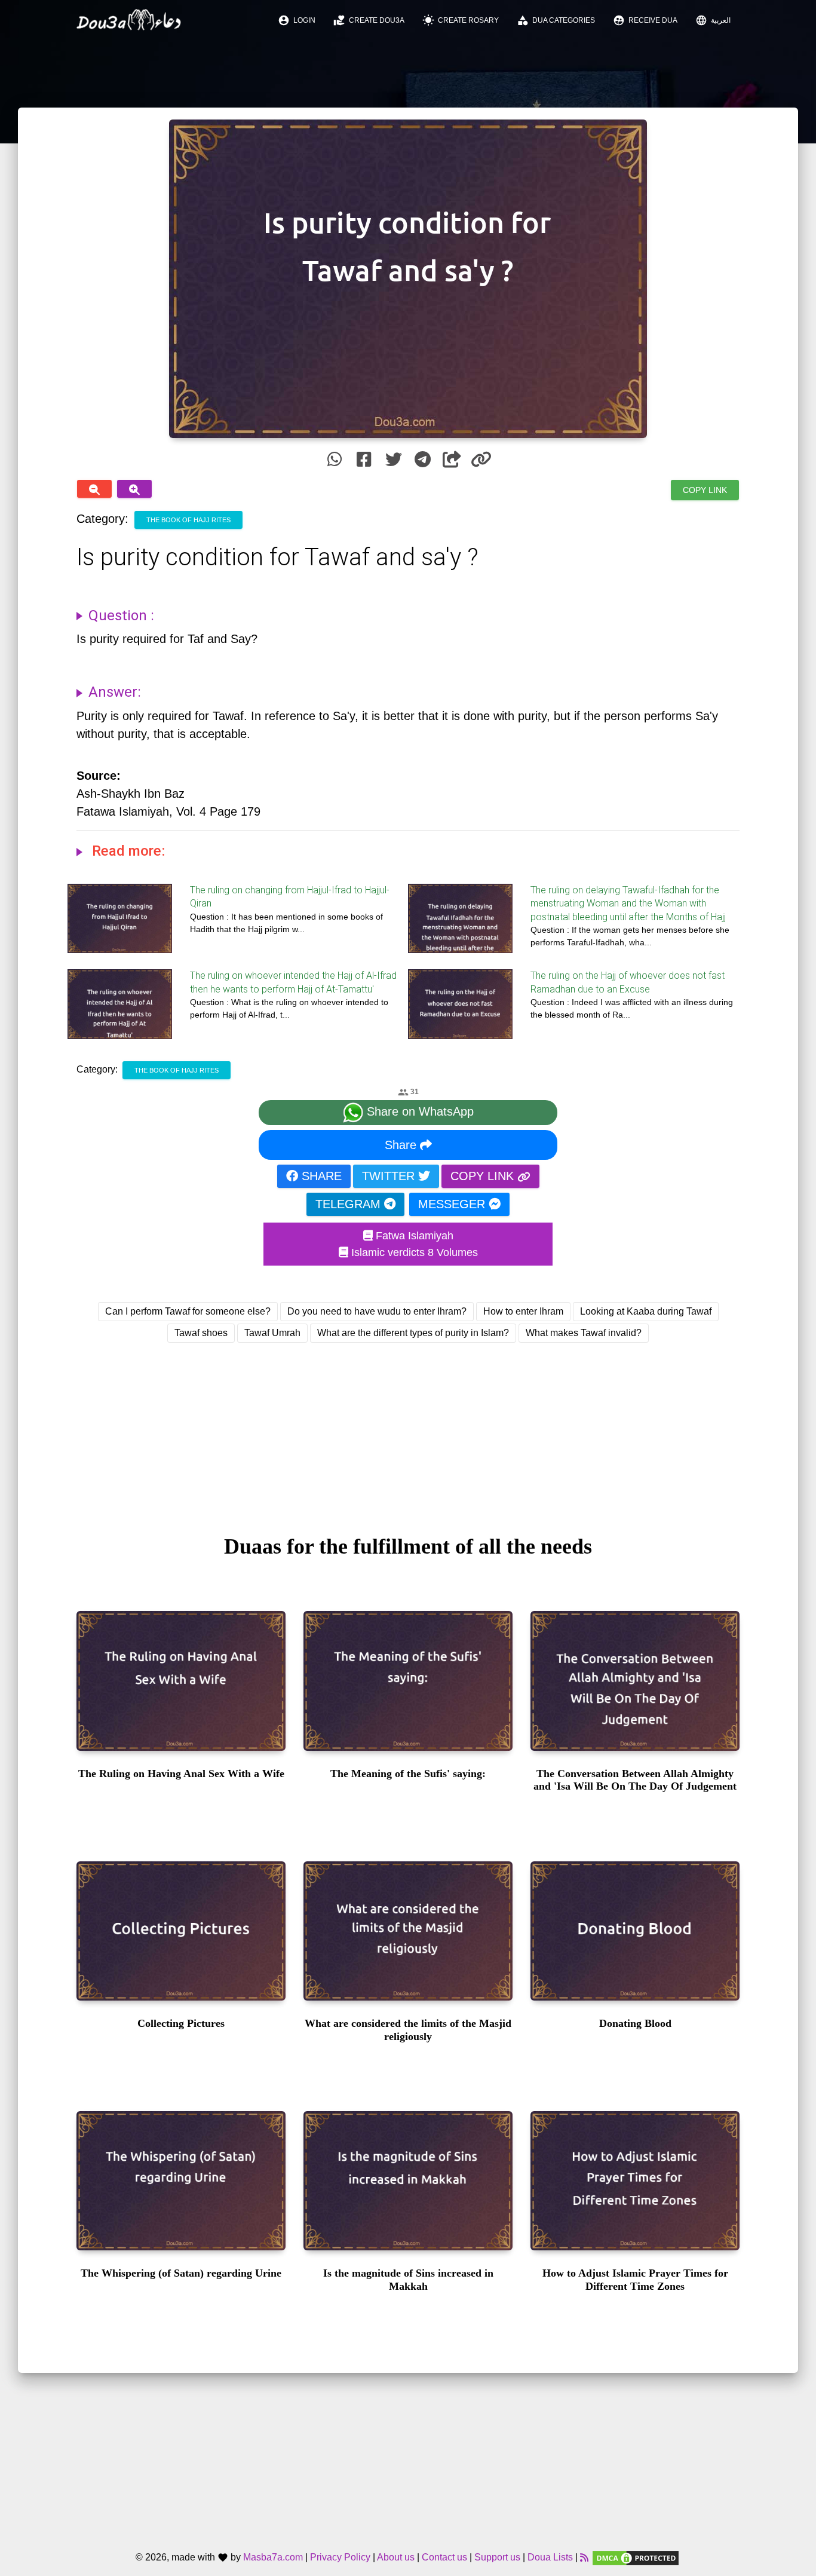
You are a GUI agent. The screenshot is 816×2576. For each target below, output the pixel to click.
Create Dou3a (369, 20)
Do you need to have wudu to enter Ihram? (377, 1311)
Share (402, 1145)
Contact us (444, 2558)
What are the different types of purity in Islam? (413, 1333)
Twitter (390, 1176)
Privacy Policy (340, 2558)
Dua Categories (556, 20)
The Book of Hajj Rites (188, 520)
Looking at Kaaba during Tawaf (646, 1311)
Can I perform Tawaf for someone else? (188, 1311)
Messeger (453, 1204)
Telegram (350, 1204)
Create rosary (461, 20)
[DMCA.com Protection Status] (636, 2558)
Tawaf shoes (201, 1333)
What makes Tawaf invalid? (584, 1333)
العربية (713, 20)
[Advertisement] (408, 1428)
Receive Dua (645, 20)
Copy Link (705, 490)
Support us (497, 2558)
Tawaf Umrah (272, 1333)
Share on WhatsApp (418, 1111)
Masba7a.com (273, 2558)
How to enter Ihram (523, 1311)
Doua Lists (550, 2558)
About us (396, 2558)
